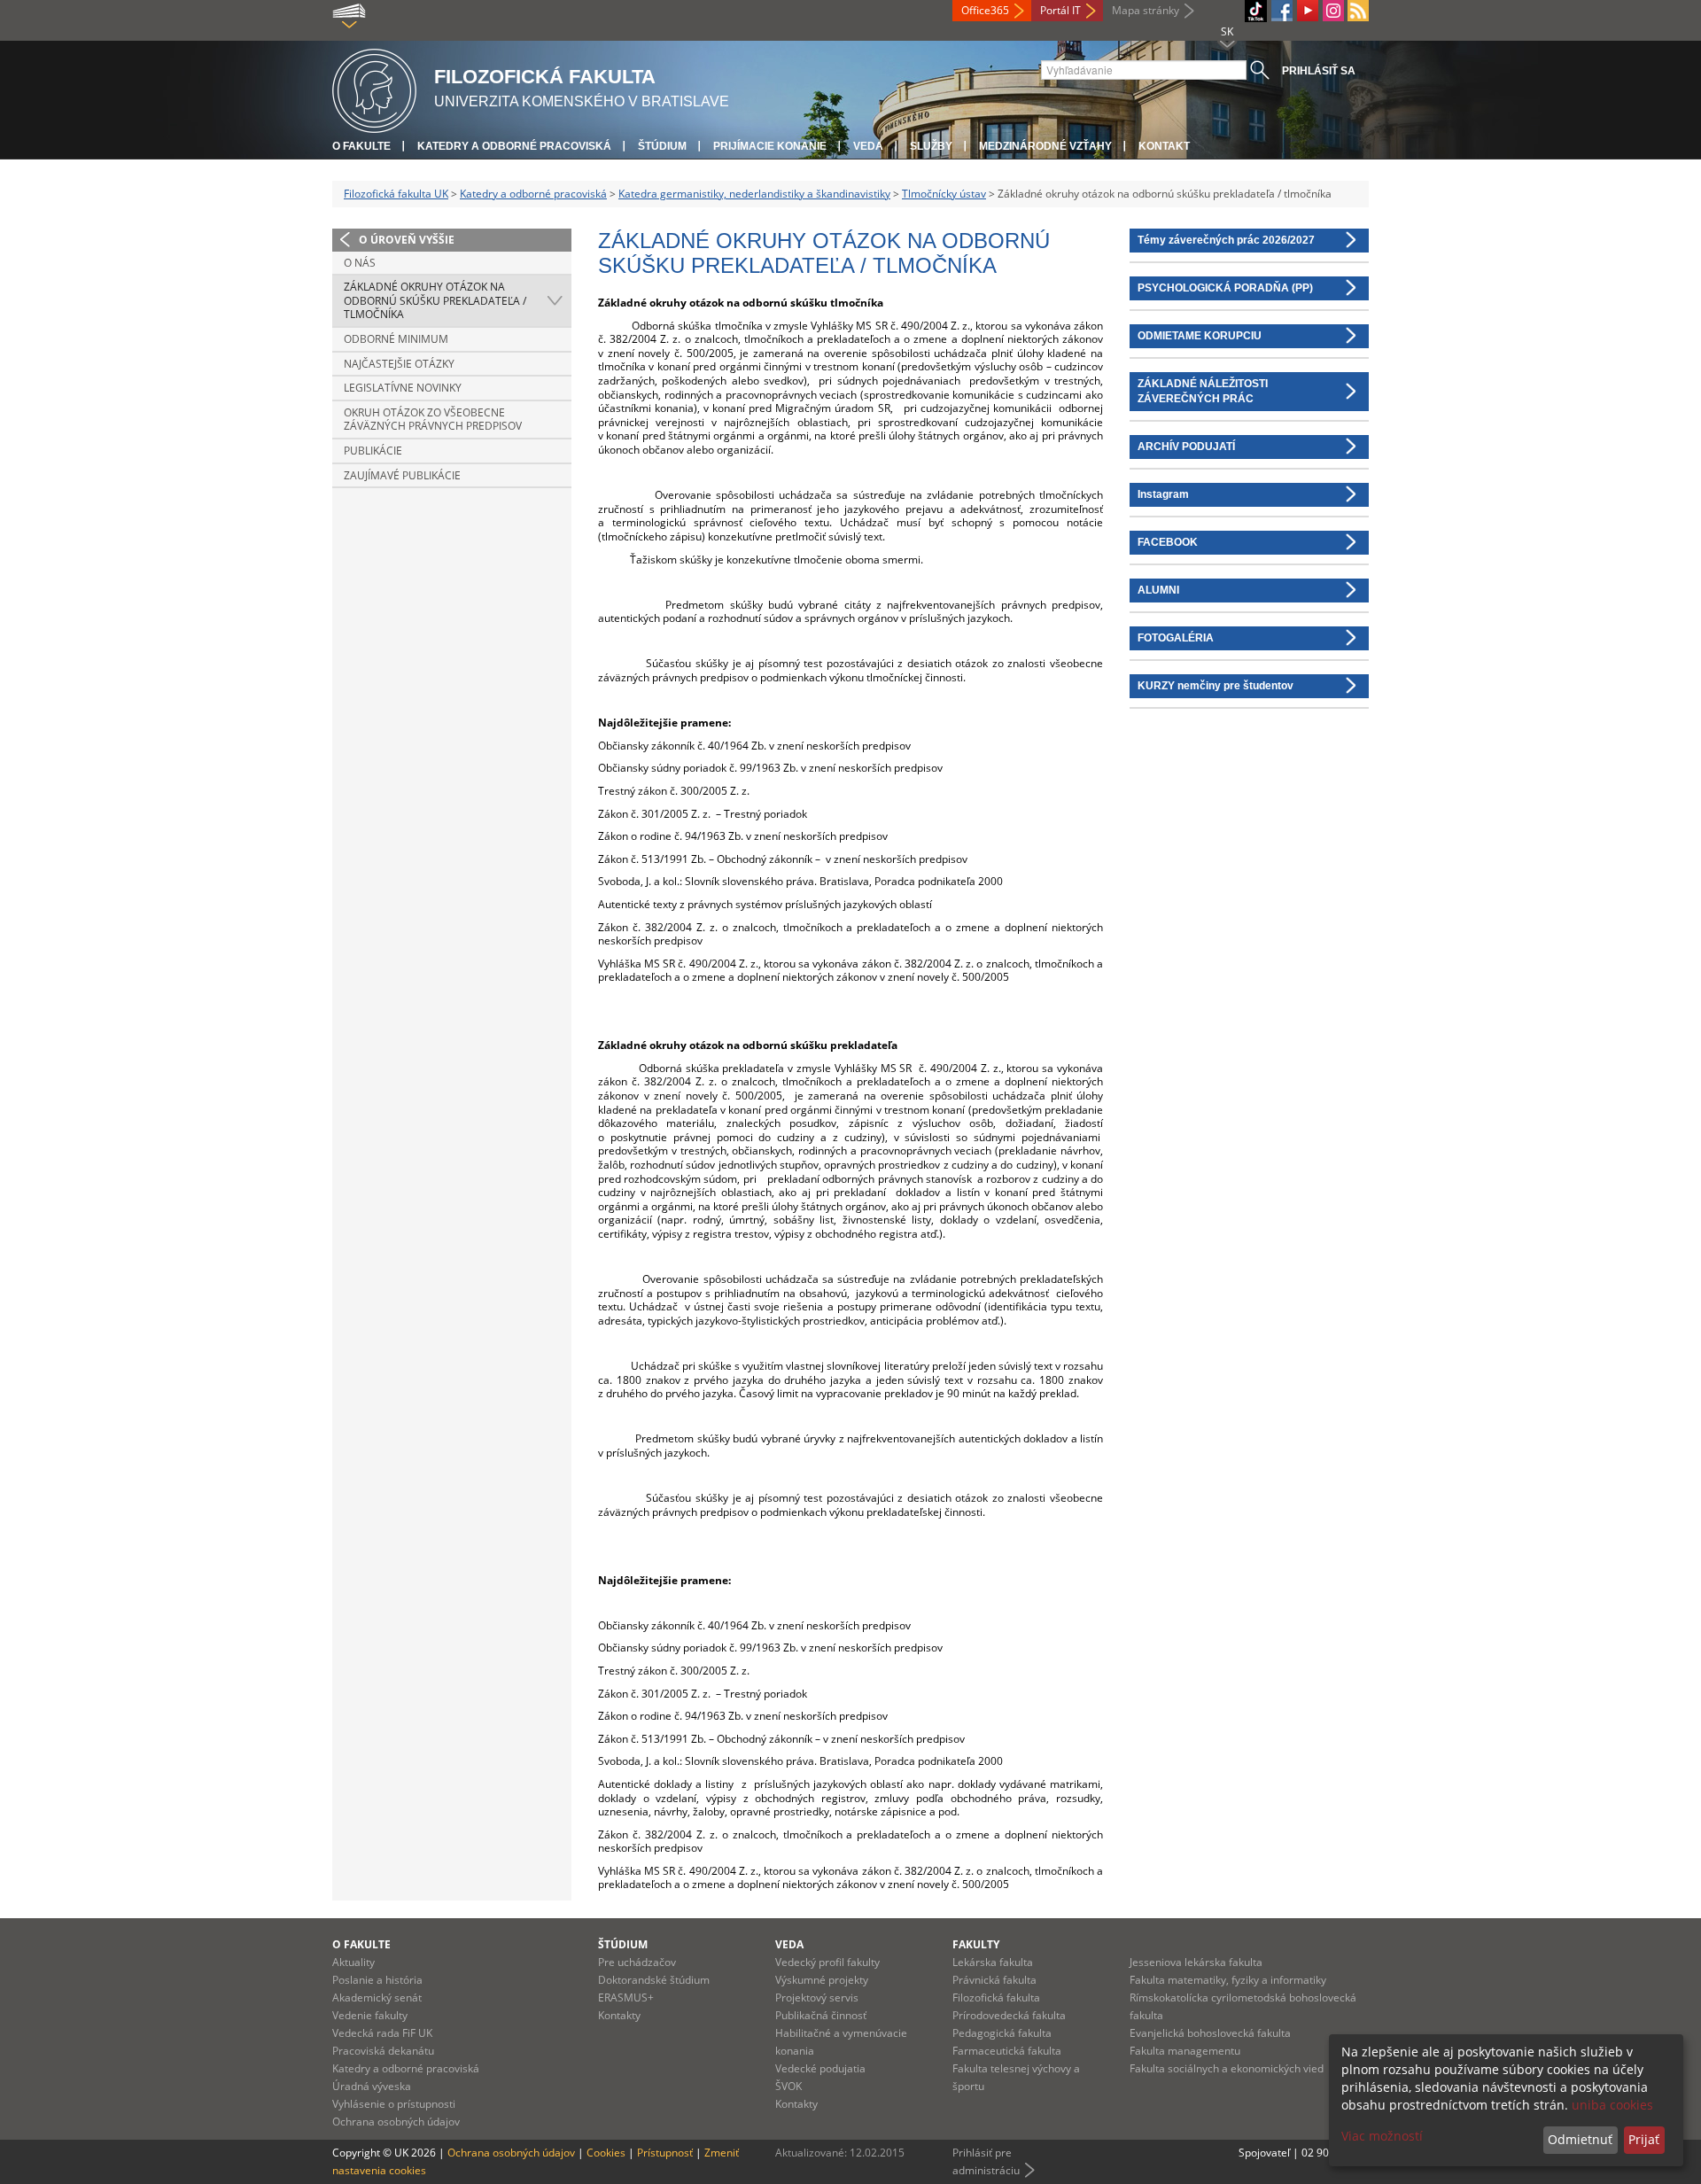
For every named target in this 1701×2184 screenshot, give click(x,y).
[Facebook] (1282, 11)
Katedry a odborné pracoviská (514, 146)
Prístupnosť (665, 2153)
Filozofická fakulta (996, 1997)
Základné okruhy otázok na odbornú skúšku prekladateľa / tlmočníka (435, 300)
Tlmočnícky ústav (944, 194)
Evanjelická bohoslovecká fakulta (1210, 2033)
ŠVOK (788, 2086)
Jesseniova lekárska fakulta (1196, 1962)
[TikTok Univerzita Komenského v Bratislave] (1256, 11)
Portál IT (1060, 10)
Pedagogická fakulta (1002, 2033)
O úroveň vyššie (407, 240)
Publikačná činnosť (821, 2015)
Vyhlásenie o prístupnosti (394, 2104)
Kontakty (619, 2015)
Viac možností (1382, 2136)
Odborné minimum (396, 339)
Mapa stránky (1146, 10)
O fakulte (361, 146)
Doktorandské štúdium (654, 1980)
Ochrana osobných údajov (396, 2122)
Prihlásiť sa (1319, 71)
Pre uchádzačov (637, 1962)
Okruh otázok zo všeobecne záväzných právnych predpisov (433, 420)
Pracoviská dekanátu (383, 2051)
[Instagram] (1333, 11)
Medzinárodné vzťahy (1045, 146)
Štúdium (662, 146)
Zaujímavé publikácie (402, 475)
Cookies (606, 2153)
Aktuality (353, 1962)
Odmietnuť (1580, 2139)
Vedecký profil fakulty (827, 1962)
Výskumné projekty (822, 1980)
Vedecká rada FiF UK (382, 2033)
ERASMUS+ (626, 1997)
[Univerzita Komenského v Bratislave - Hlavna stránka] (374, 88)
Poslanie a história (377, 1980)
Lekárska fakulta (993, 1962)
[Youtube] (1308, 11)
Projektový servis (817, 1997)
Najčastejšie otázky (399, 364)
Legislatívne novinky (403, 388)
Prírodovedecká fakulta (1009, 2015)
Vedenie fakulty (370, 2015)
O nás (360, 263)
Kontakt (1164, 146)
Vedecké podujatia (820, 2068)
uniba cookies (1612, 2105)
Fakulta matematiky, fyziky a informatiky (1228, 1980)
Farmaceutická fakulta (1007, 2051)
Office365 (985, 10)
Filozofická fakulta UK (396, 194)
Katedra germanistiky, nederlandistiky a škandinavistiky (754, 194)
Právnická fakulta (994, 1980)
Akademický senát (377, 1997)
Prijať (1644, 2139)
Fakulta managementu (1185, 2051)
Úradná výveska (372, 2086)
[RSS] (1358, 11)
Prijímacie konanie (770, 146)
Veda (868, 146)
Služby (931, 146)
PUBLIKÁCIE (373, 451)
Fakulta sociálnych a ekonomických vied (1227, 2068)
